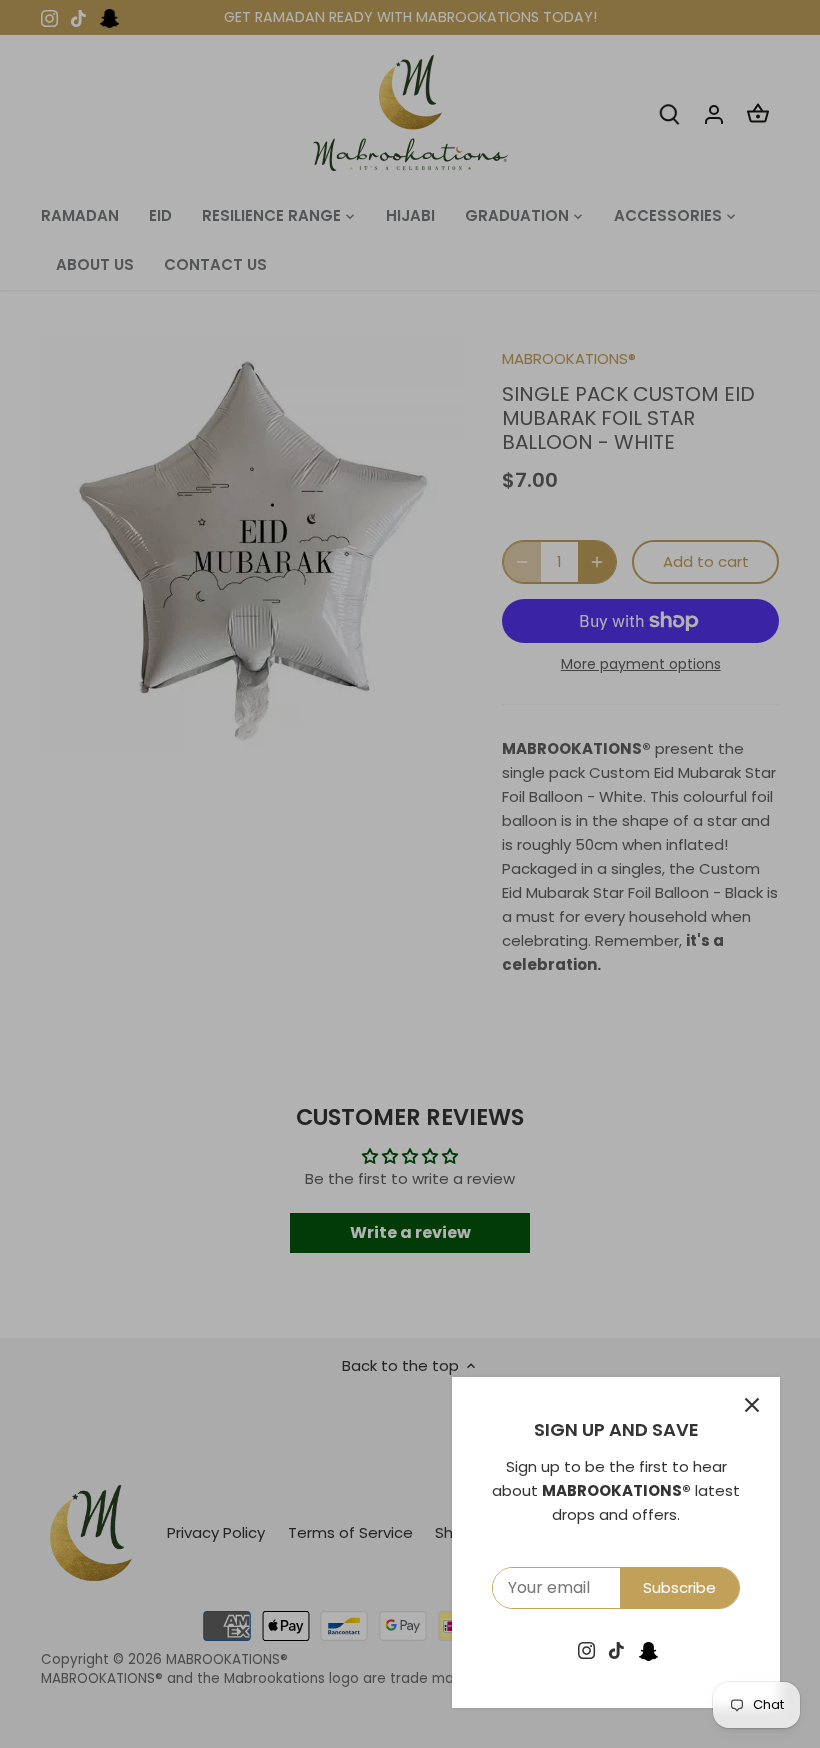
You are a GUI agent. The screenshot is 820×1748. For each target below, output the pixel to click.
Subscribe (679, 1587)
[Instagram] (586, 1649)
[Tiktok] (616, 1649)
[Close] (752, 1405)
